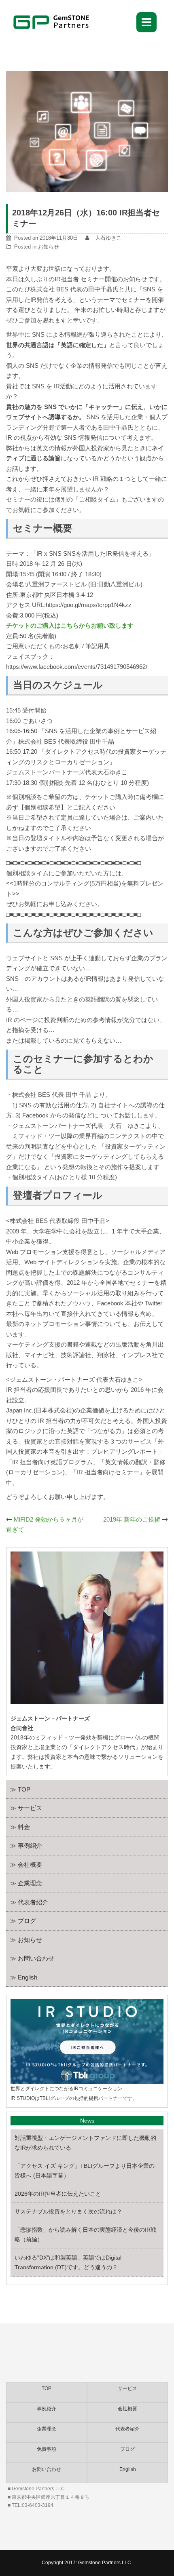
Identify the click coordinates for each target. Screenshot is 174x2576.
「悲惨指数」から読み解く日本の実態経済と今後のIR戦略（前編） (85, 2235)
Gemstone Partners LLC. (105, 2563)
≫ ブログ (23, 1921)
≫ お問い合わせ (32, 1958)
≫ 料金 (20, 1827)
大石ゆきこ (108, 238)
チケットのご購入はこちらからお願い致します (70, 625)
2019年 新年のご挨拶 (132, 1519)
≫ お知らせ (26, 1940)
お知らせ (49, 247)
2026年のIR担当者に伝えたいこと (58, 2194)
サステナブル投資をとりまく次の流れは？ (68, 2211)
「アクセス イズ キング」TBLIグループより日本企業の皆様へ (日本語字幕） (85, 2171)
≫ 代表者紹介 (29, 1902)
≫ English (24, 1977)
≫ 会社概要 (26, 1865)
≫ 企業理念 (26, 1883)
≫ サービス (26, 1808)
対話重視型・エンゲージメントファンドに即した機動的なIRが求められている (85, 2143)
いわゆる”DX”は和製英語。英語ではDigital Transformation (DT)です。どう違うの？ (68, 2262)
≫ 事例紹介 (26, 1846)
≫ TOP (20, 1789)
